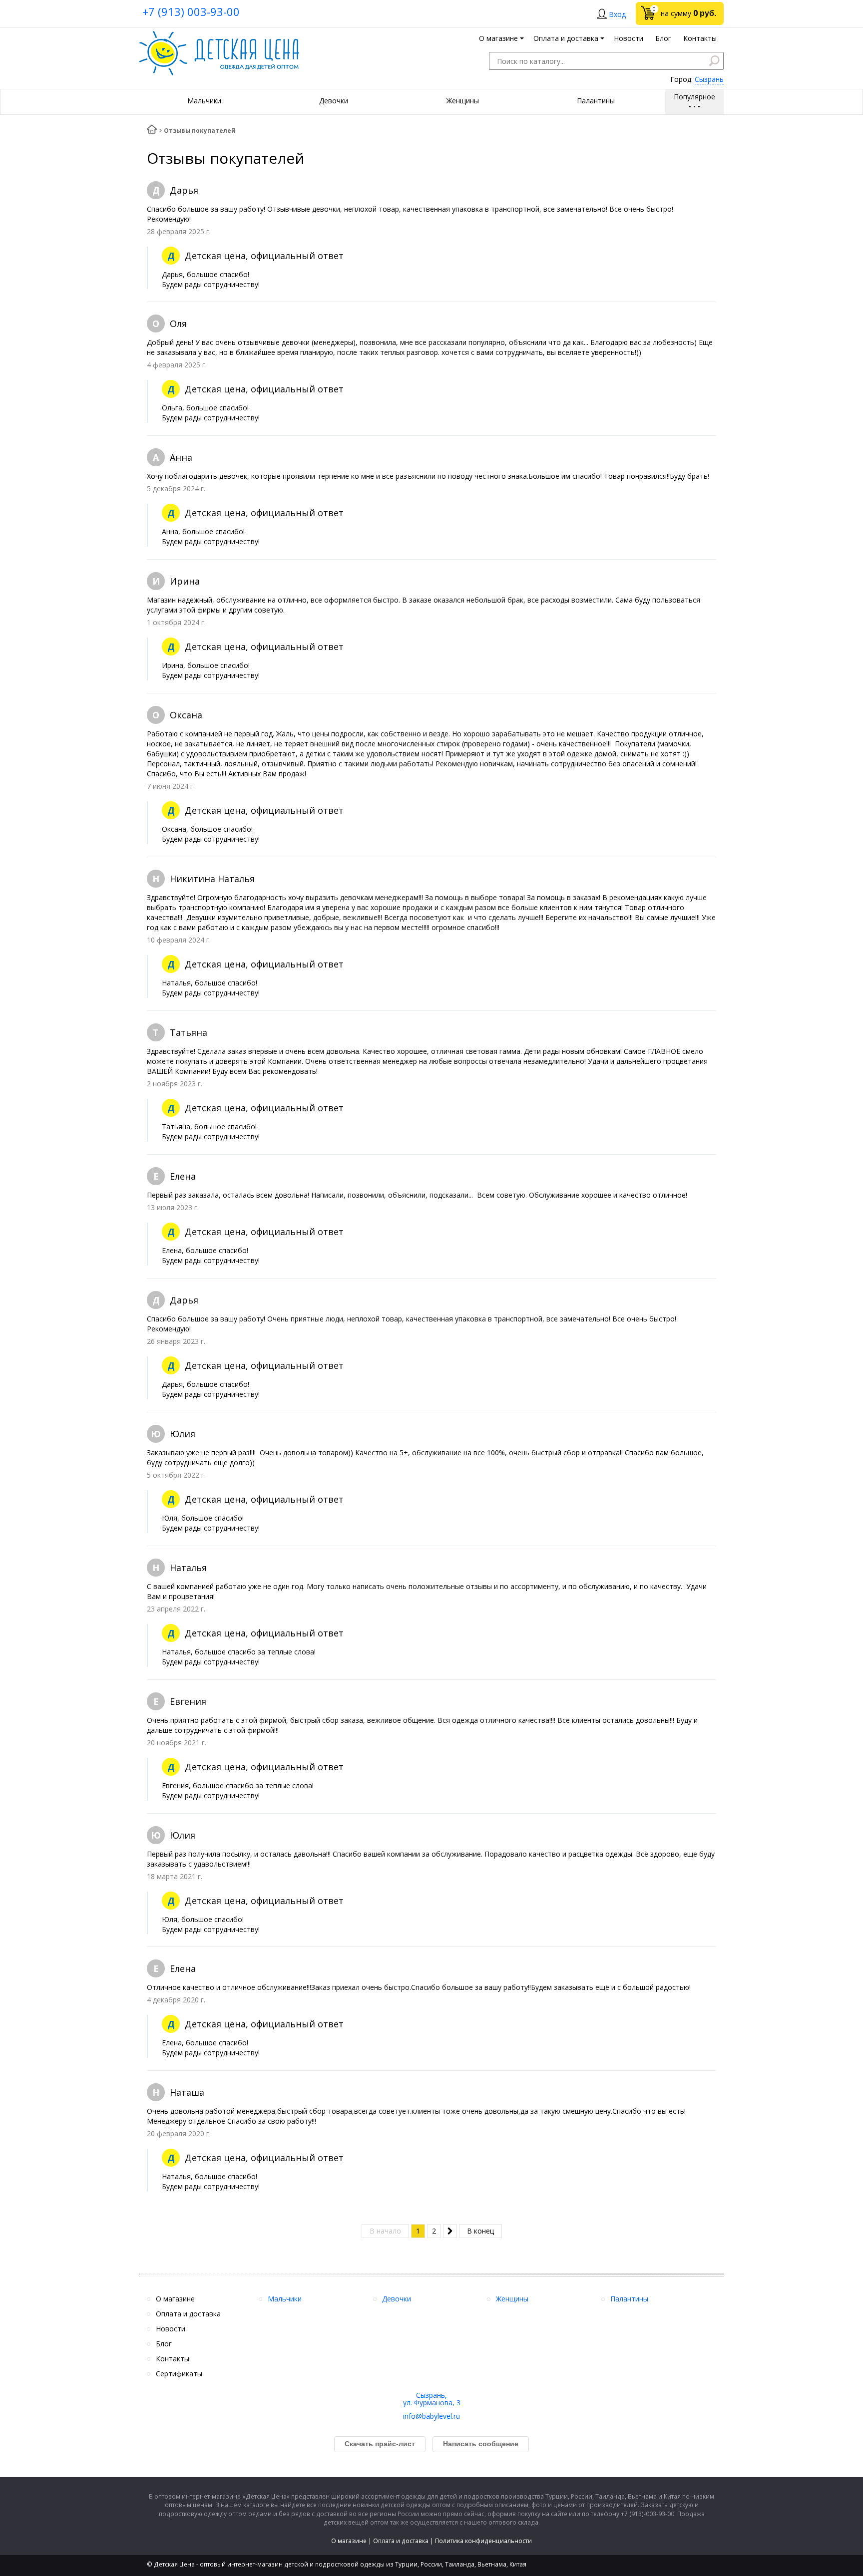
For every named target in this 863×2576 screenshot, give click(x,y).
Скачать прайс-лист (380, 2444)
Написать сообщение (481, 2444)
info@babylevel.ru (431, 2416)
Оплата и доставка (401, 2541)
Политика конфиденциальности (483, 2541)
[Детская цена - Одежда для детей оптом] (219, 36)
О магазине (349, 2541)
